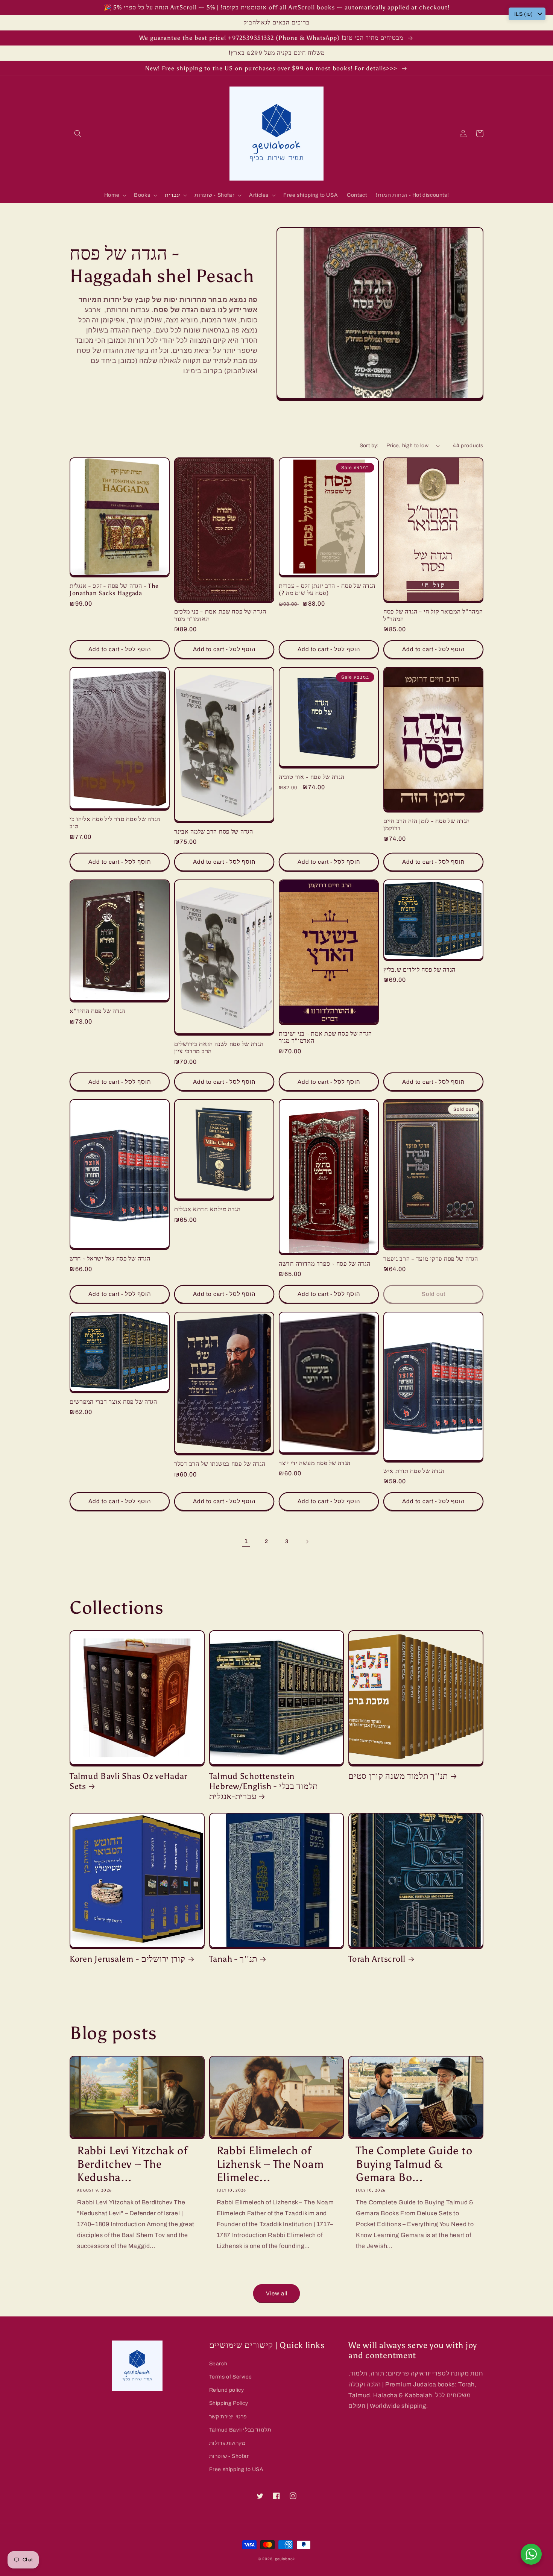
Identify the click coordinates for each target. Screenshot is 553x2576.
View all (277, 2293)
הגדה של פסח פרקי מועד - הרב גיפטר (431, 1259)
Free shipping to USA (236, 2469)
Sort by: (369, 446)
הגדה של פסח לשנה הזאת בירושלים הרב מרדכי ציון (219, 1048)
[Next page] (307, 1542)
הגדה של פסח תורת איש (414, 1471)
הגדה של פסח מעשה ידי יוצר (315, 1463)
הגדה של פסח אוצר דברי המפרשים (113, 1402)
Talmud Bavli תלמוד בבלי (240, 2430)
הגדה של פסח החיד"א (97, 1011)
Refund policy (227, 2390)
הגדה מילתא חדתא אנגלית (207, 1209)
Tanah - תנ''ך (233, 1959)
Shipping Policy (229, 2403)
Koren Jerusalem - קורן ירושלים (128, 1959)
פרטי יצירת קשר (228, 2417)
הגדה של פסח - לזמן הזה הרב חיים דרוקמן (426, 825)
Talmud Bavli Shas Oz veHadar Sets (128, 1781)
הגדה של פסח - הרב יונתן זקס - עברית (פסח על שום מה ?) (327, 589)
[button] (78, 134)
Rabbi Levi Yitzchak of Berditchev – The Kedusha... (132, 2164)
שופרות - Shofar (229, 2456)
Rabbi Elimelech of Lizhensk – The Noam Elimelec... (270, 2164)
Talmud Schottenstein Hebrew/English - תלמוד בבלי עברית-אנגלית (264, 1786)
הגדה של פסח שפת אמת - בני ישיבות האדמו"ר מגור (325, 1037)
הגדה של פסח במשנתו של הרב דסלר (220, 1464)
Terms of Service (231, 2377)
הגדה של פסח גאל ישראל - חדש (110, 1258)
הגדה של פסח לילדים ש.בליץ (419, 970)
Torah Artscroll (377, 1959)
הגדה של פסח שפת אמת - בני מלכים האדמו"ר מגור (220, 615)
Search (218, 2364)
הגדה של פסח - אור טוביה (312, 777)
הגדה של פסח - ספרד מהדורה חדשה (325, 1264)
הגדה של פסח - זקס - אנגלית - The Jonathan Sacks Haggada (114, 589)
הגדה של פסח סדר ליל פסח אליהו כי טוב (115, 823)
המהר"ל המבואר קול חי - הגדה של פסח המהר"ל (433, 615)
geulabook (285, 2559)
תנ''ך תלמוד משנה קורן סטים (398, 1776)
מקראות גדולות (228, 2443)
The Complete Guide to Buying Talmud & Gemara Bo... (414, 2164)
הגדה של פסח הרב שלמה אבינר (214, 832)
